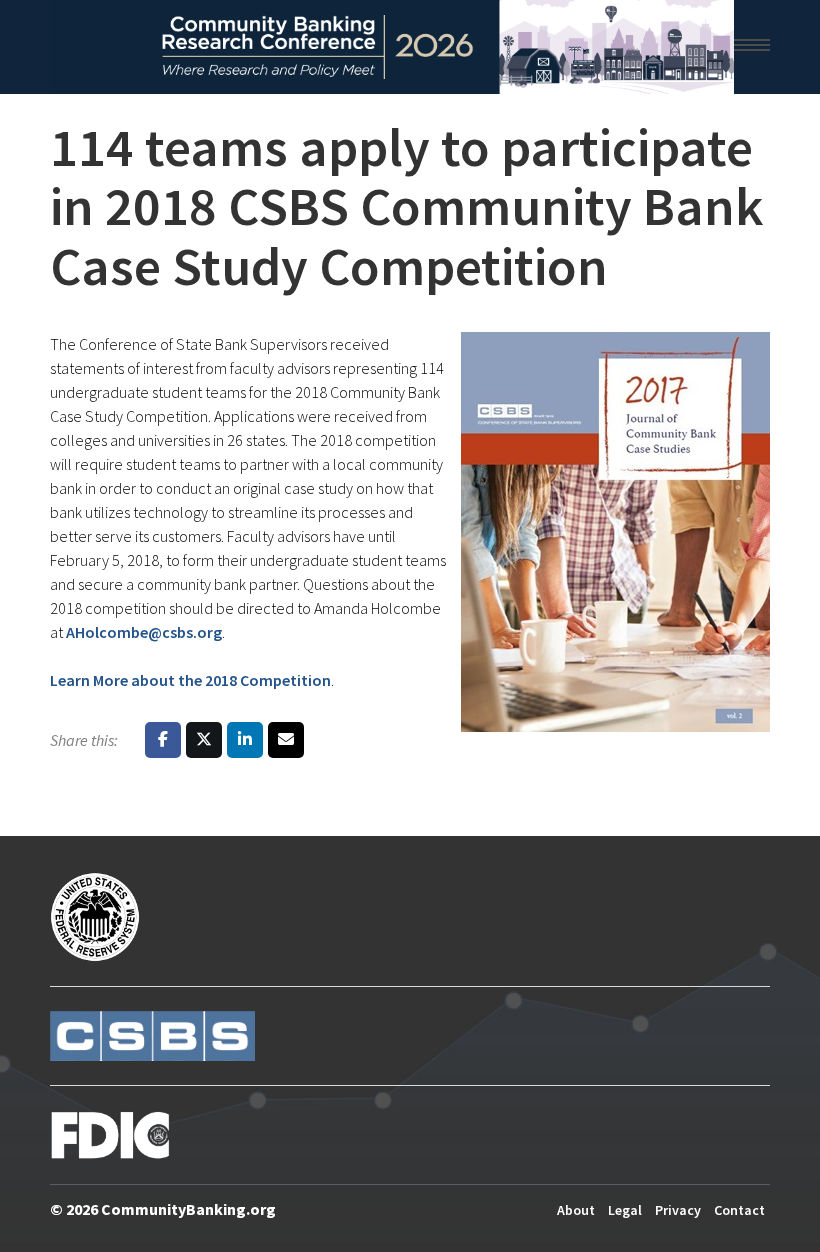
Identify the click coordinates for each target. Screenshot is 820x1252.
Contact (739, 1210)
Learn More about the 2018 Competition (190, 680)
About (576, 1210)
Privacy (678, 1210)
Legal (625, 1210)
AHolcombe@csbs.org (144, 632)
